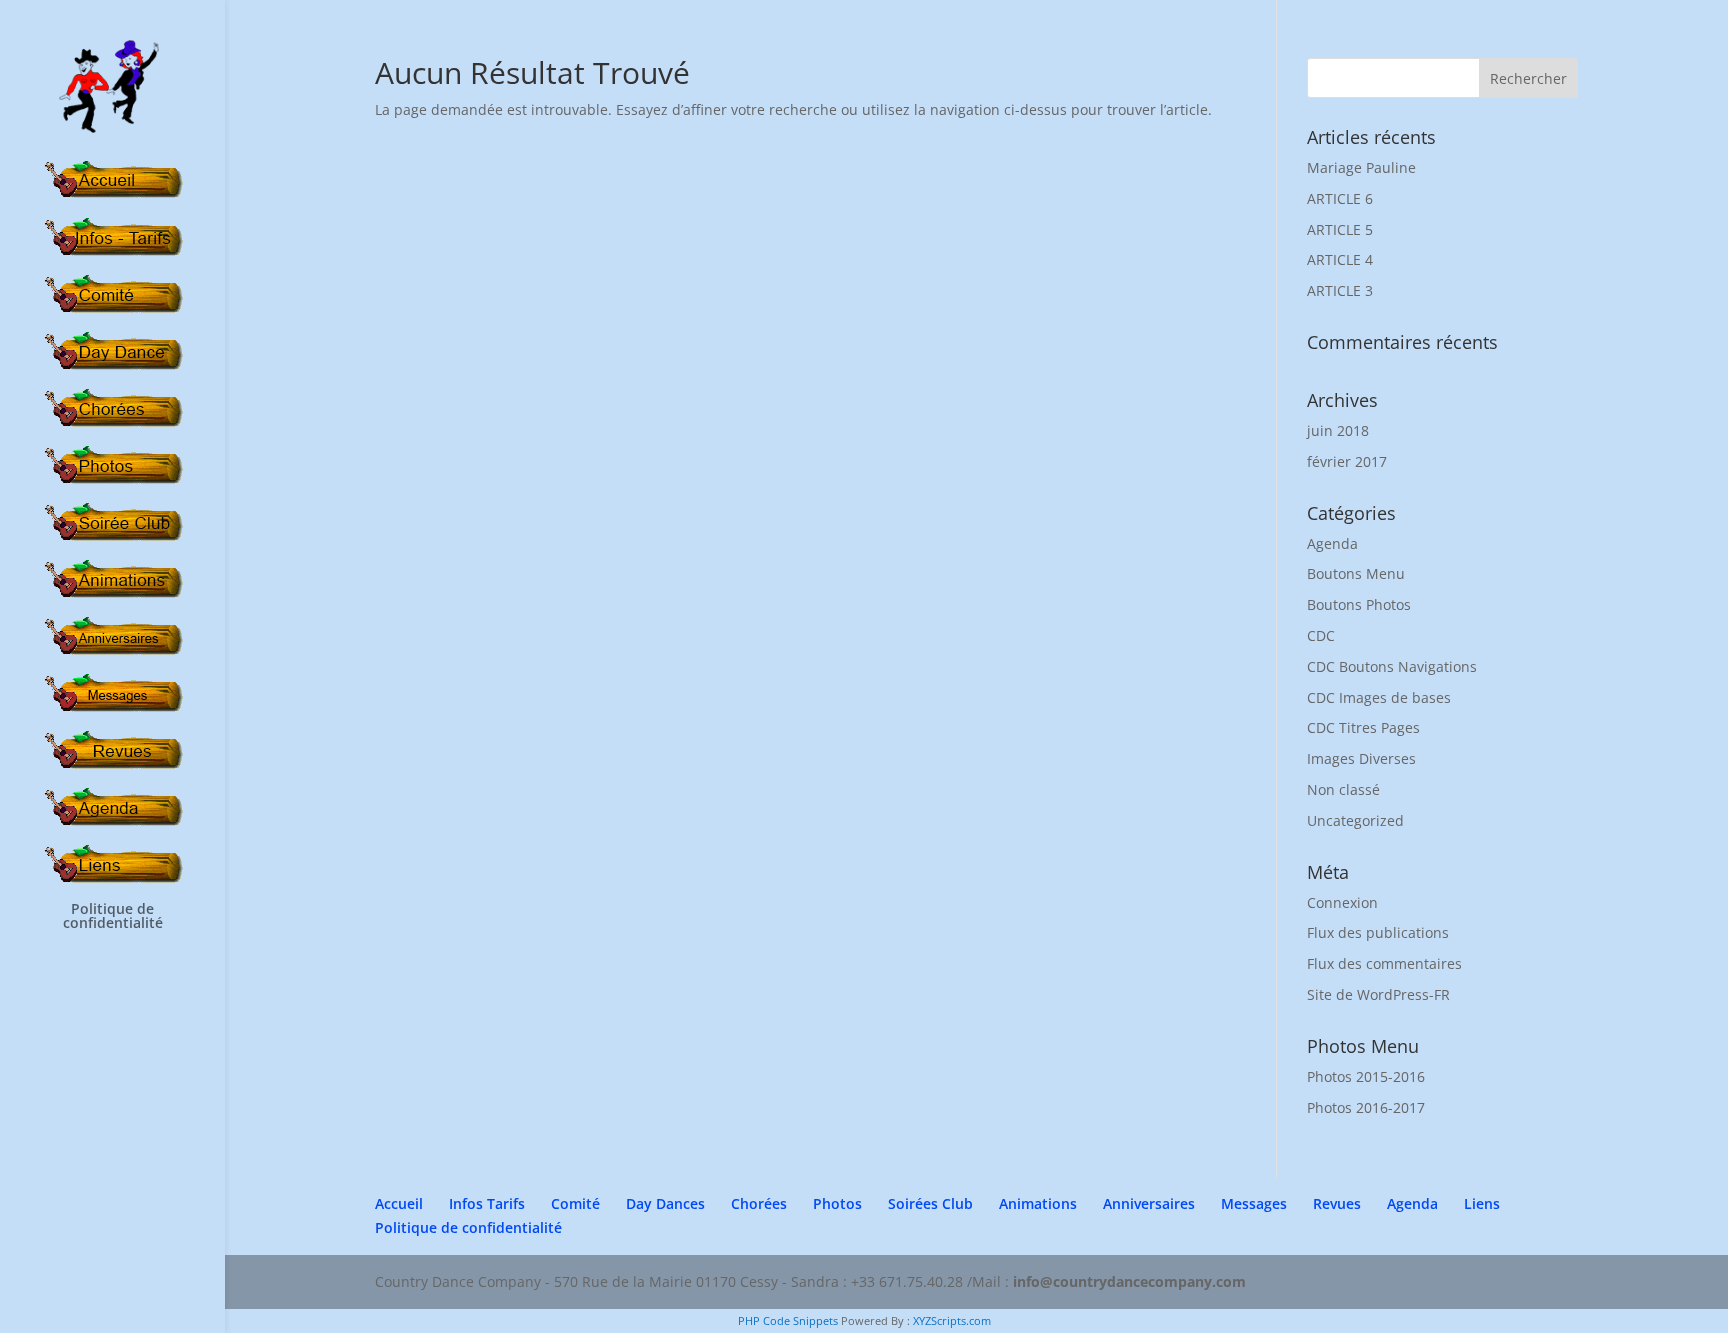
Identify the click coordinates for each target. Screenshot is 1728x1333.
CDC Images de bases (1379, 697)
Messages (1254, 1203)
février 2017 (1347, 461)
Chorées (759, 1203)
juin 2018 (1338, 430)
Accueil (399, 1203)
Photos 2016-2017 (1366, 1107)
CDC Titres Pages (1363, 727)
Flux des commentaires (1384, 963)
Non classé (1343, 789)
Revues (1337, 1203)
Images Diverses (1361, 758)
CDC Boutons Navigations (1392, 666)
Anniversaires (1149, 1203)
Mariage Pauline (1361, 167)
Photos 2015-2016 (1366, 1076)
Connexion (1342, 902)
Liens (1482, 1203)
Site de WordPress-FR (1378, 994)
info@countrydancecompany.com (1129, 1281)
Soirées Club (930, 1203)
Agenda (1332, 543)
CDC (1321, 635)
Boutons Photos (1359, 604)
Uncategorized (1355, 820)
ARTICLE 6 (1340, 198)
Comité (575, 1203)
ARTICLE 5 (1340, 229)
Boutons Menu (1356, 573)
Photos (837, 1203)
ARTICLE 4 (1340, 259)
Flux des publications (1378, 932)
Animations (1038, 1203)
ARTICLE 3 (1340, 290)
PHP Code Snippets (788, 1320)
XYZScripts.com (952, 1320)
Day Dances (665, 1203)
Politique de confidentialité (113, 917)
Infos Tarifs (487, 1203)
